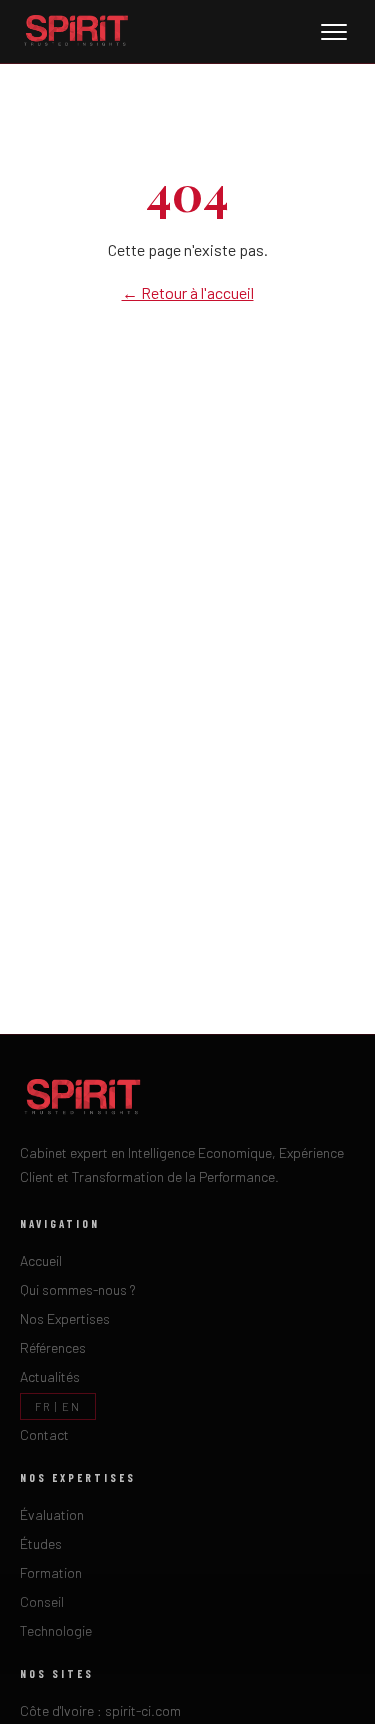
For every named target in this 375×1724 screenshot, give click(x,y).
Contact (44, 1434)
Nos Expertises (65, 1318)
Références (53, 1347)
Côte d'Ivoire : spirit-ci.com (100, 1710)
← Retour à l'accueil (188, 292)
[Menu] (334, 32)
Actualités (50, 1376)
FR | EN (58, 1406)
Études (41, 1543)
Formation (51, 1572)
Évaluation (52, 1514)
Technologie (56, 1630)
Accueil (41, 1260)
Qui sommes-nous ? (78, 1289)
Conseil (42, 1601)
